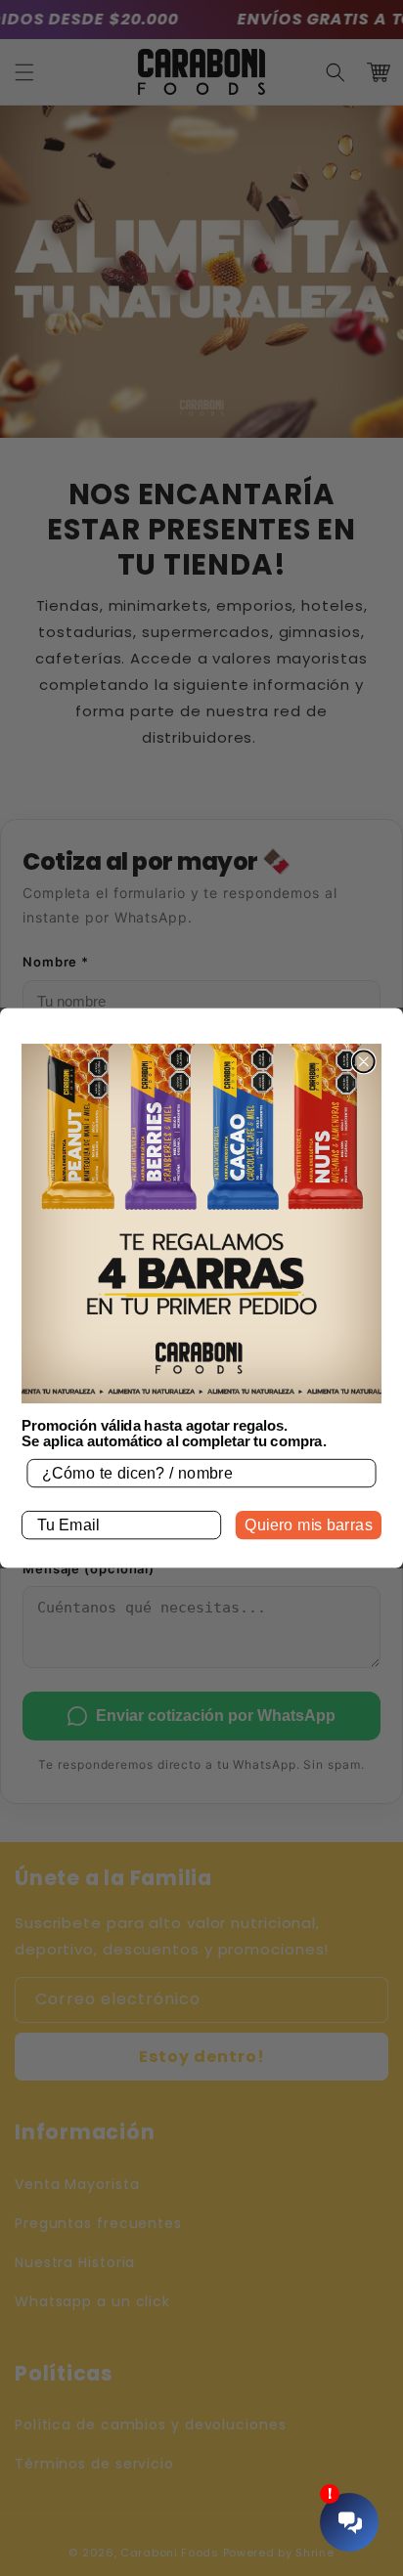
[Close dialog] (364, 1061)
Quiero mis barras (309, 1524)
